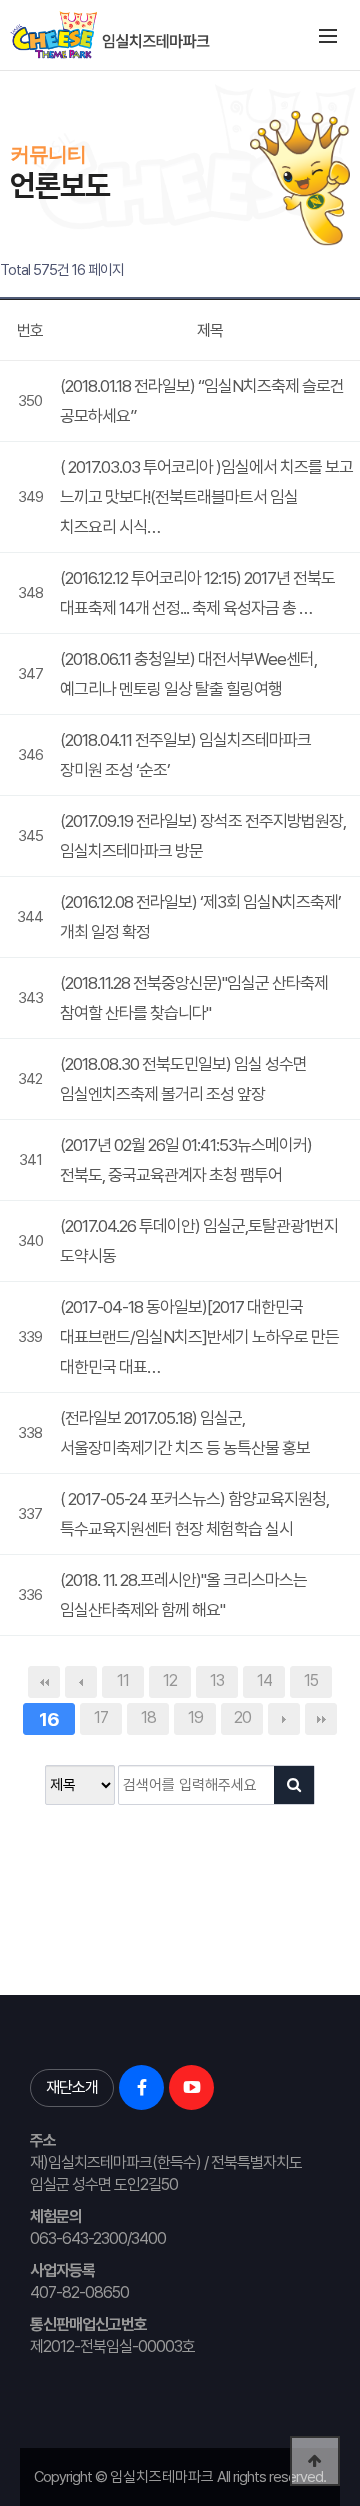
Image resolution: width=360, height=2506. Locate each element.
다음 (284, 1719)
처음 (44, 1682)
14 (264, 1680)
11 (123, 1680)
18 (148, 1717)
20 (242, 1717)
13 (217, 1680)
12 (170, 1680)
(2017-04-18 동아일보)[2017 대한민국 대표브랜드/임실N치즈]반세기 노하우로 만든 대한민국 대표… (199, 1337)
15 (311, 1680)
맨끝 (321, 1719)
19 (195, 1717)
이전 (81, 1682)
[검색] (294, 1785)
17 (101, 1717)
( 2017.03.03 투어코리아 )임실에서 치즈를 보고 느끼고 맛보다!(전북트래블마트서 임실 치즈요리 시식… (206, 497)
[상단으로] (315, 2461)
